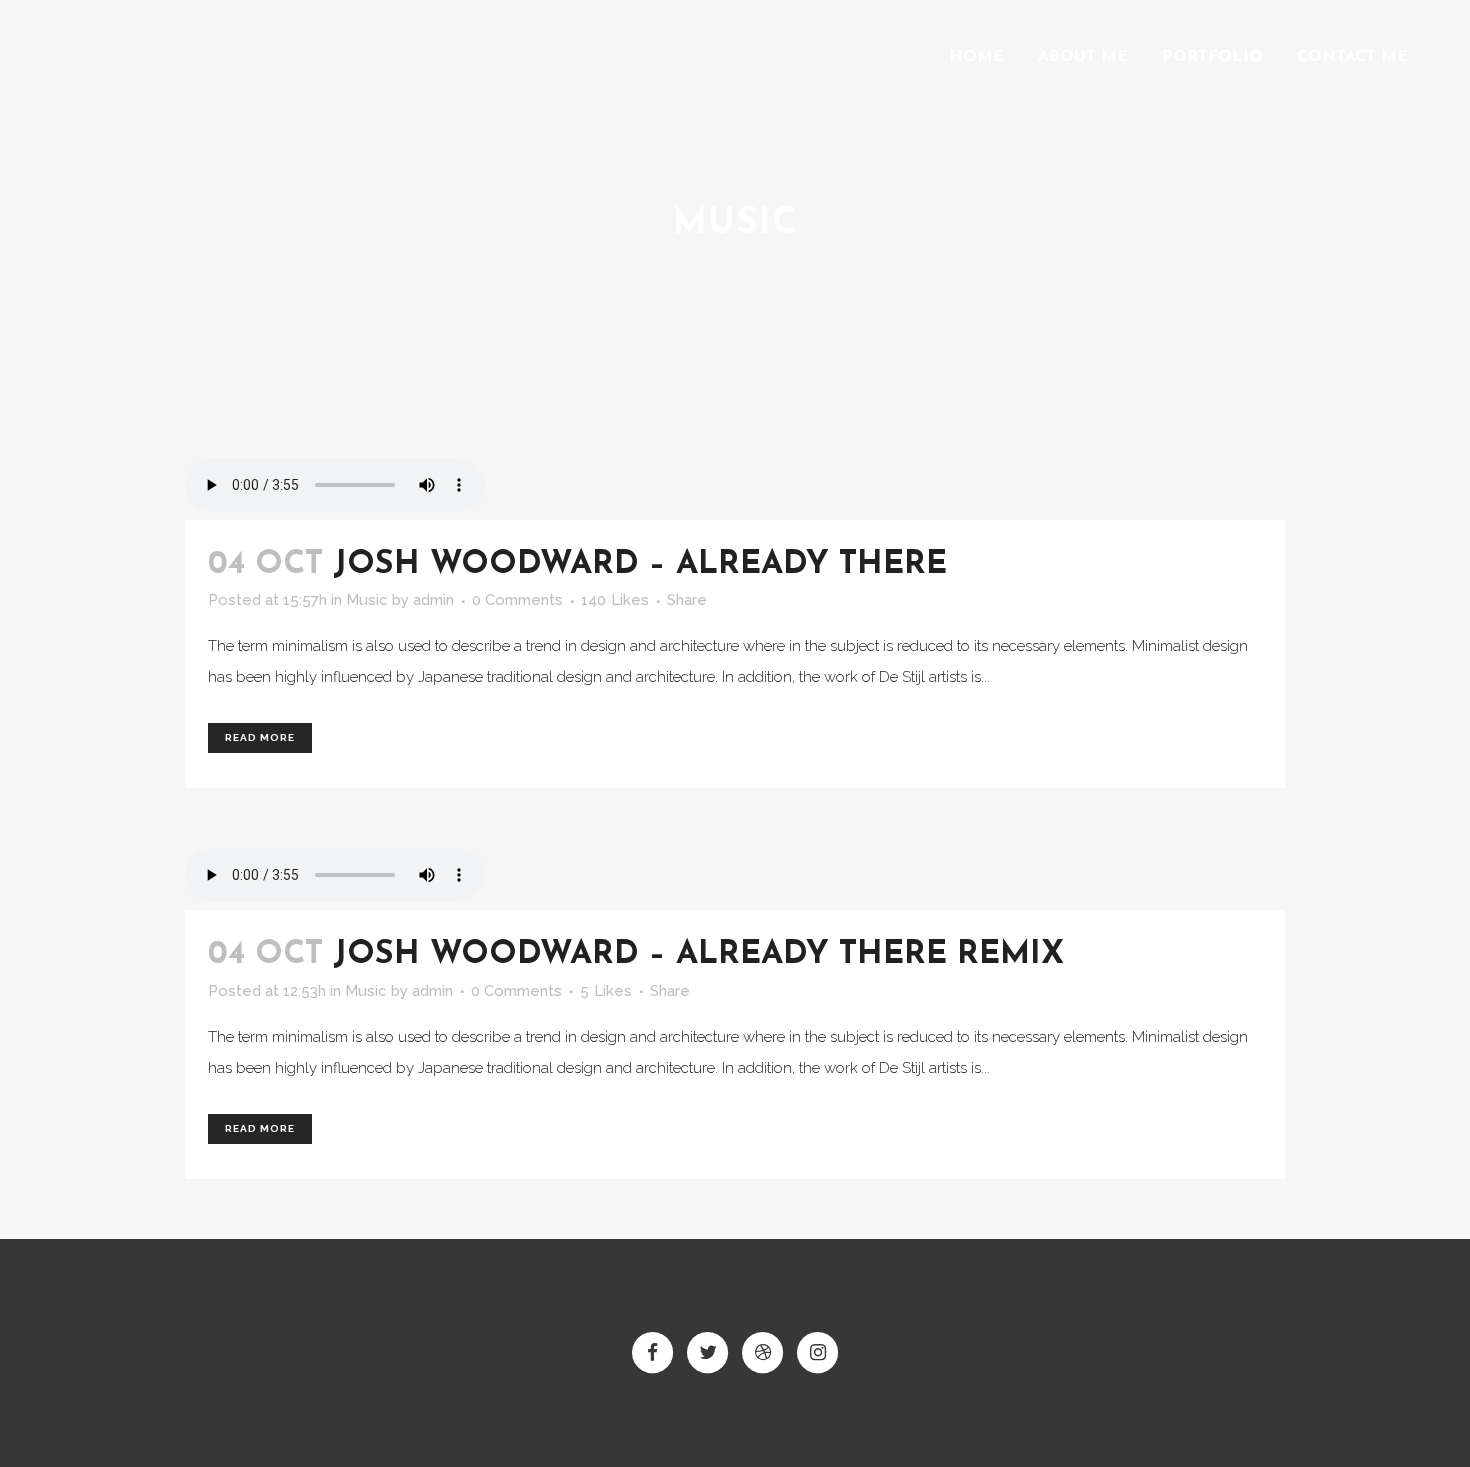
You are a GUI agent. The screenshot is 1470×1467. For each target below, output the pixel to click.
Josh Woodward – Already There (640, 565)
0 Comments (517, 600)
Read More (260, 737)
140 (615, 600)
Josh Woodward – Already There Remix (698, 955)
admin (433, 600)
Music (367, 600)
